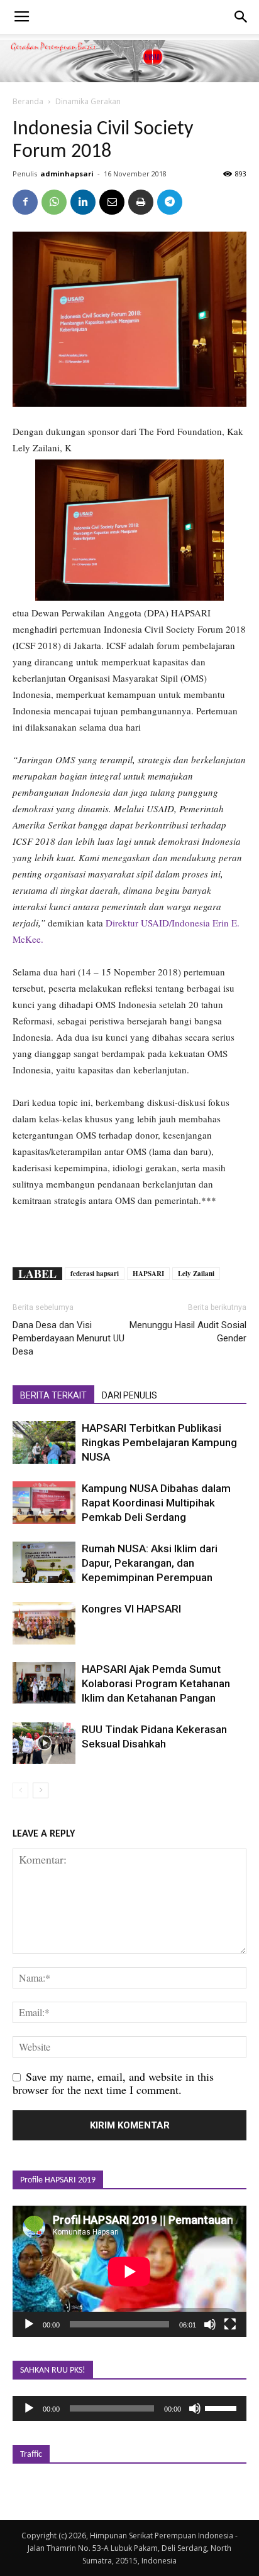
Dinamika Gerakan (88, 101)
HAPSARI (148, 1274)
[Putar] (29, 2324)
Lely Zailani (196, 1274)
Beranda (28, 101)
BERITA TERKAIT (53, 1395)
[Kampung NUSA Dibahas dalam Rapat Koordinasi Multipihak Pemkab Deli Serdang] (44, 1503)
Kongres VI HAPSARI (131, 1609)
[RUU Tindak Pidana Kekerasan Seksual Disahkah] (44, 1743)
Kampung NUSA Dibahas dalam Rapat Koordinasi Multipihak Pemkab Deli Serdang (156, 1503)
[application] (129, 2271)
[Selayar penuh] (230, 2324)
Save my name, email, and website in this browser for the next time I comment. (113, 2083)
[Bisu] (210, 2324)
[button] (241, 17)
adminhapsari (67, 174)
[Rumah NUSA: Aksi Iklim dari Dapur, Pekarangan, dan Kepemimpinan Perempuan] (44, 1563)
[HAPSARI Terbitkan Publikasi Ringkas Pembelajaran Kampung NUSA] (44, 1443)
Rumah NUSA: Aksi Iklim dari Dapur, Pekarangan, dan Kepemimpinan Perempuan (150, 1563)
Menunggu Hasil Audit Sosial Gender (188, 1332)
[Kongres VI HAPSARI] (44, 1623)
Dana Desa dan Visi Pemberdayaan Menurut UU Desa (69, 1338)
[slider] (223, 2407)
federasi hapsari (95, 1274)
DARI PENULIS (129, 1395)
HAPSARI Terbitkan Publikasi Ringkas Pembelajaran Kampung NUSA (159, 1442)
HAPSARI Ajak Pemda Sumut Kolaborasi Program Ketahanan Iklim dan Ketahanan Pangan (156, 1683)
